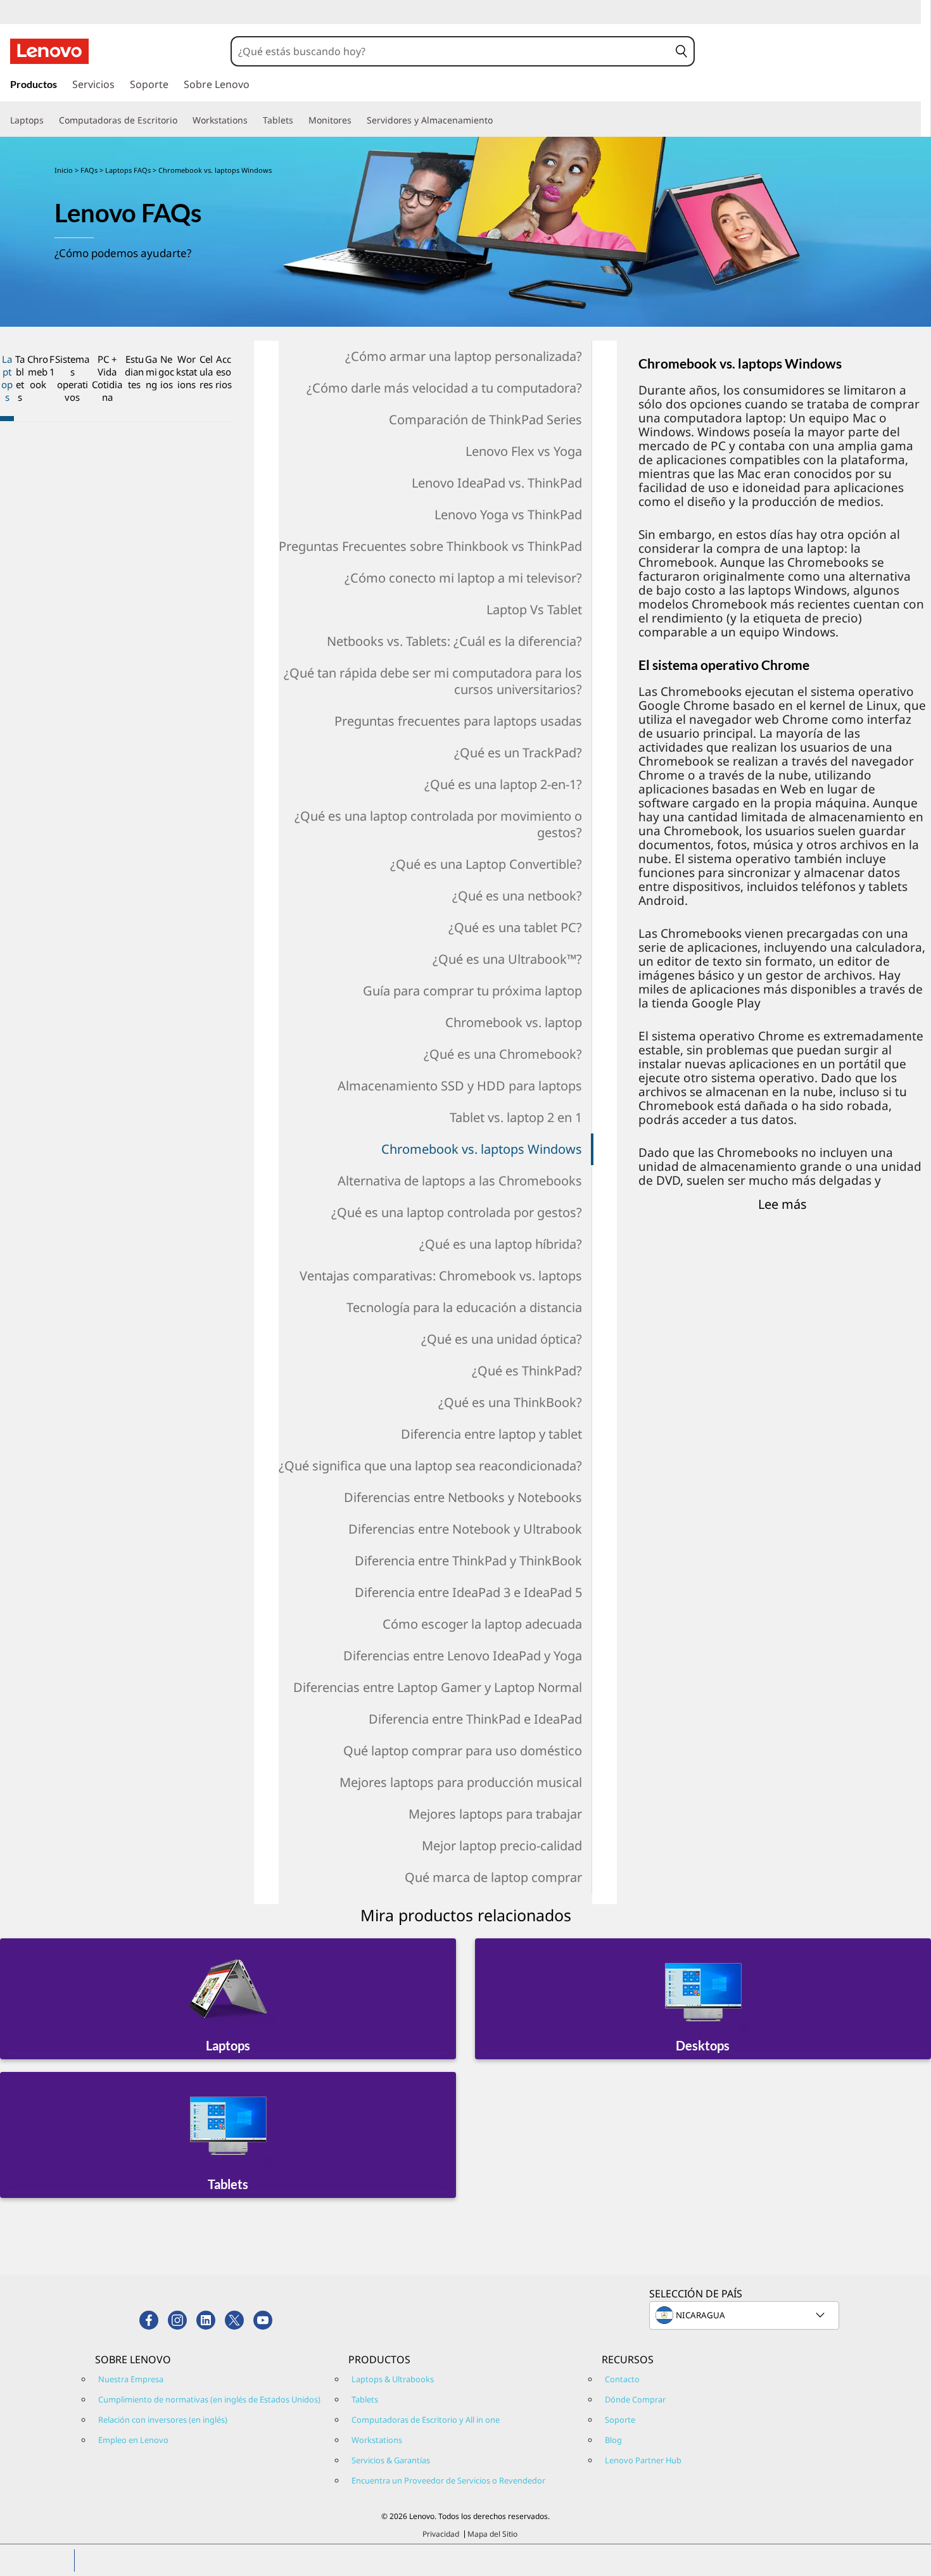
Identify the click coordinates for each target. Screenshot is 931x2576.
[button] (681, 51)
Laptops (7, 378)
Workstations (187, 372)
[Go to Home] (49, 51)
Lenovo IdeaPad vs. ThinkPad (497, 483)
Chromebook (38, 372)
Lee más (782, 1204)
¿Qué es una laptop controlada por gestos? (457, 1212)
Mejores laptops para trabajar (495, 1814)
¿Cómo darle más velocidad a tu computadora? (444, 388)
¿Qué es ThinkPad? (527, 1371)
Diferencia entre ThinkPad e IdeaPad (475, 1719)
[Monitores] (357, 120)
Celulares (206, 372)
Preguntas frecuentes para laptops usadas (458, 721)
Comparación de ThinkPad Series (485, 420)
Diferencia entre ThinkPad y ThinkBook (468, 1561)
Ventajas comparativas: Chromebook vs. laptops (441, 1276)
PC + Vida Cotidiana (107, 378)
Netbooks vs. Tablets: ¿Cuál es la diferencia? (454, 641)
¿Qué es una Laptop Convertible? (486, 864)
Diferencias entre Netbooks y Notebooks (463, 1497)
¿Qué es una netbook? (517, 896)
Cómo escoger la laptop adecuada (482, 1624)
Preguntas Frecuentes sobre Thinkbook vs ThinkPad (430, 546)
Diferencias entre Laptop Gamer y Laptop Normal (438, 1687)
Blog (613, 2440)
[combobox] (451, 51)
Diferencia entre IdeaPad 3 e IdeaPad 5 (468, 1592)
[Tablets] (298, 120)
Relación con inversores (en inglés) (163, 2420)
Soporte (620, 2420)
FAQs (90, 170)
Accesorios (224, 372)
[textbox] (745, 2315)
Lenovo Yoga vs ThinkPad (508, 515)
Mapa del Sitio (492, 2534)
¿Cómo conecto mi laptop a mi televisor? (463, 578)
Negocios (166, 372)
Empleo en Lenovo (133, 2440)
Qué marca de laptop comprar (493, 1877)
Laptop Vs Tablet (534, 609)
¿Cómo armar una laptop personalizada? (464, 356)
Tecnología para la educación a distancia (464, 1307)
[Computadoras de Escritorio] (182, 120)
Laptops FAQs (129, 170)
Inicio (64, 170)
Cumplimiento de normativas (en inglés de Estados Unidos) (209, 2399)
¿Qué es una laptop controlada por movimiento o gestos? (438, 824)
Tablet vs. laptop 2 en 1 (516, 1117)
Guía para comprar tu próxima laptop (472, 991)
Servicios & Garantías (391, 2460)
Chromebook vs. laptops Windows (482, 1149)
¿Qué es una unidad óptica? (502, 1339)
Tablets (20, 378)
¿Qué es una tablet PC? (515, 927)
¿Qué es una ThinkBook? (510, 1402)
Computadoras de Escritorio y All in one (426, 2420)
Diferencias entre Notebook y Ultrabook (465, 1529)
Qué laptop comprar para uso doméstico (463, 1751)
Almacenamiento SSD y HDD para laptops (460, 1086)
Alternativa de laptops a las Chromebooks (460, 1181)
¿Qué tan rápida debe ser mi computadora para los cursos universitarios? (433, 681)
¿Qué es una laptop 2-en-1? (503, 784)
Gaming (151, 372)
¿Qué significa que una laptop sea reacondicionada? (430, 1466)
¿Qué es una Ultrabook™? (507, 959)
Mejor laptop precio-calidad (502, 1846)
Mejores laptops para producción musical (461, 1782)
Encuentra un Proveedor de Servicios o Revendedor (448, 2480)
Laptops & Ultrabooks (393, 2379)
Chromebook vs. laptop (514, 1022)
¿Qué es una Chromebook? (503, 1054)
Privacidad (441, 2534)
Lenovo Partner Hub (643, 2460)
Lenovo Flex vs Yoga (524, 451)
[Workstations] (253, 120)
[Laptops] (49, 120)
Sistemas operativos (72, 378)
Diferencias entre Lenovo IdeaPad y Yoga (463, 1656)
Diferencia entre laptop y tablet (491, 1434)
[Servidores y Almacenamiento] (498, 120)
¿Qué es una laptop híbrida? (501, 1244)
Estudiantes (134, 372)
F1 (52, 365)
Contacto (622, 2379)
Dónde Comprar (635, 2399)
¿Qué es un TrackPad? (518, 753)
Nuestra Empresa (131, 2379)
